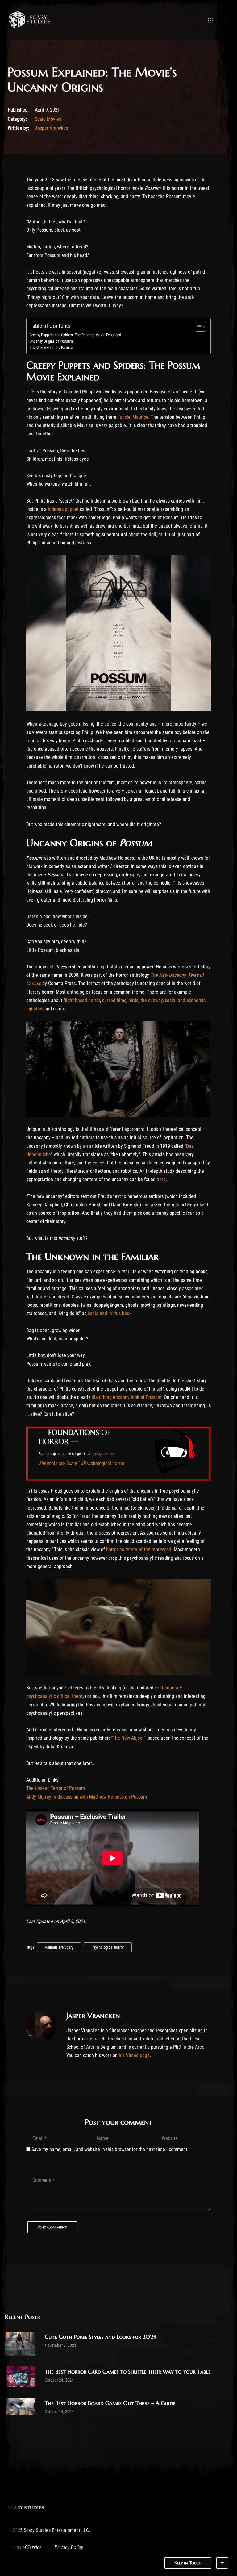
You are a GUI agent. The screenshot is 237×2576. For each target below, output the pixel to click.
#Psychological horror (103, 1463)
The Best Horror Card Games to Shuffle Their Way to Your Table (128, 2372)
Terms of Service (25, 2547)
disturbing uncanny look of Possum (127, 1397)
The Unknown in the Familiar (52, 347)
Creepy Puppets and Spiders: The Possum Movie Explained (75, 335)
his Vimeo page (134, 2055)
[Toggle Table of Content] (197, 327)
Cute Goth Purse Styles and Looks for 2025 (100, 2337)
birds (133, 1000)
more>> (108, 1454)
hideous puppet (63, 509)
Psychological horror (108, 1947)
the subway (152, 1000)
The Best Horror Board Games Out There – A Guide (110, 2403)
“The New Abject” (128, 1738)
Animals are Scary (59, 1947)
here (161, 1179)
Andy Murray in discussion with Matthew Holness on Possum (87, 1797)
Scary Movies (48, 119)
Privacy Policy (69, 2547)
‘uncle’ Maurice (134, 417)
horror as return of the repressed (139, 1549)
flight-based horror (82, 1000)
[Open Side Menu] (224, 20)
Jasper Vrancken (52, 128)
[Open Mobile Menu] (210, 20)
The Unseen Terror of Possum (56, 1788)
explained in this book (110, 1313)
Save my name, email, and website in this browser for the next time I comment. (110, 2149)
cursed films (114, 1000)
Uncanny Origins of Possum (51, 341)
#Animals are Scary (58, 1463)
